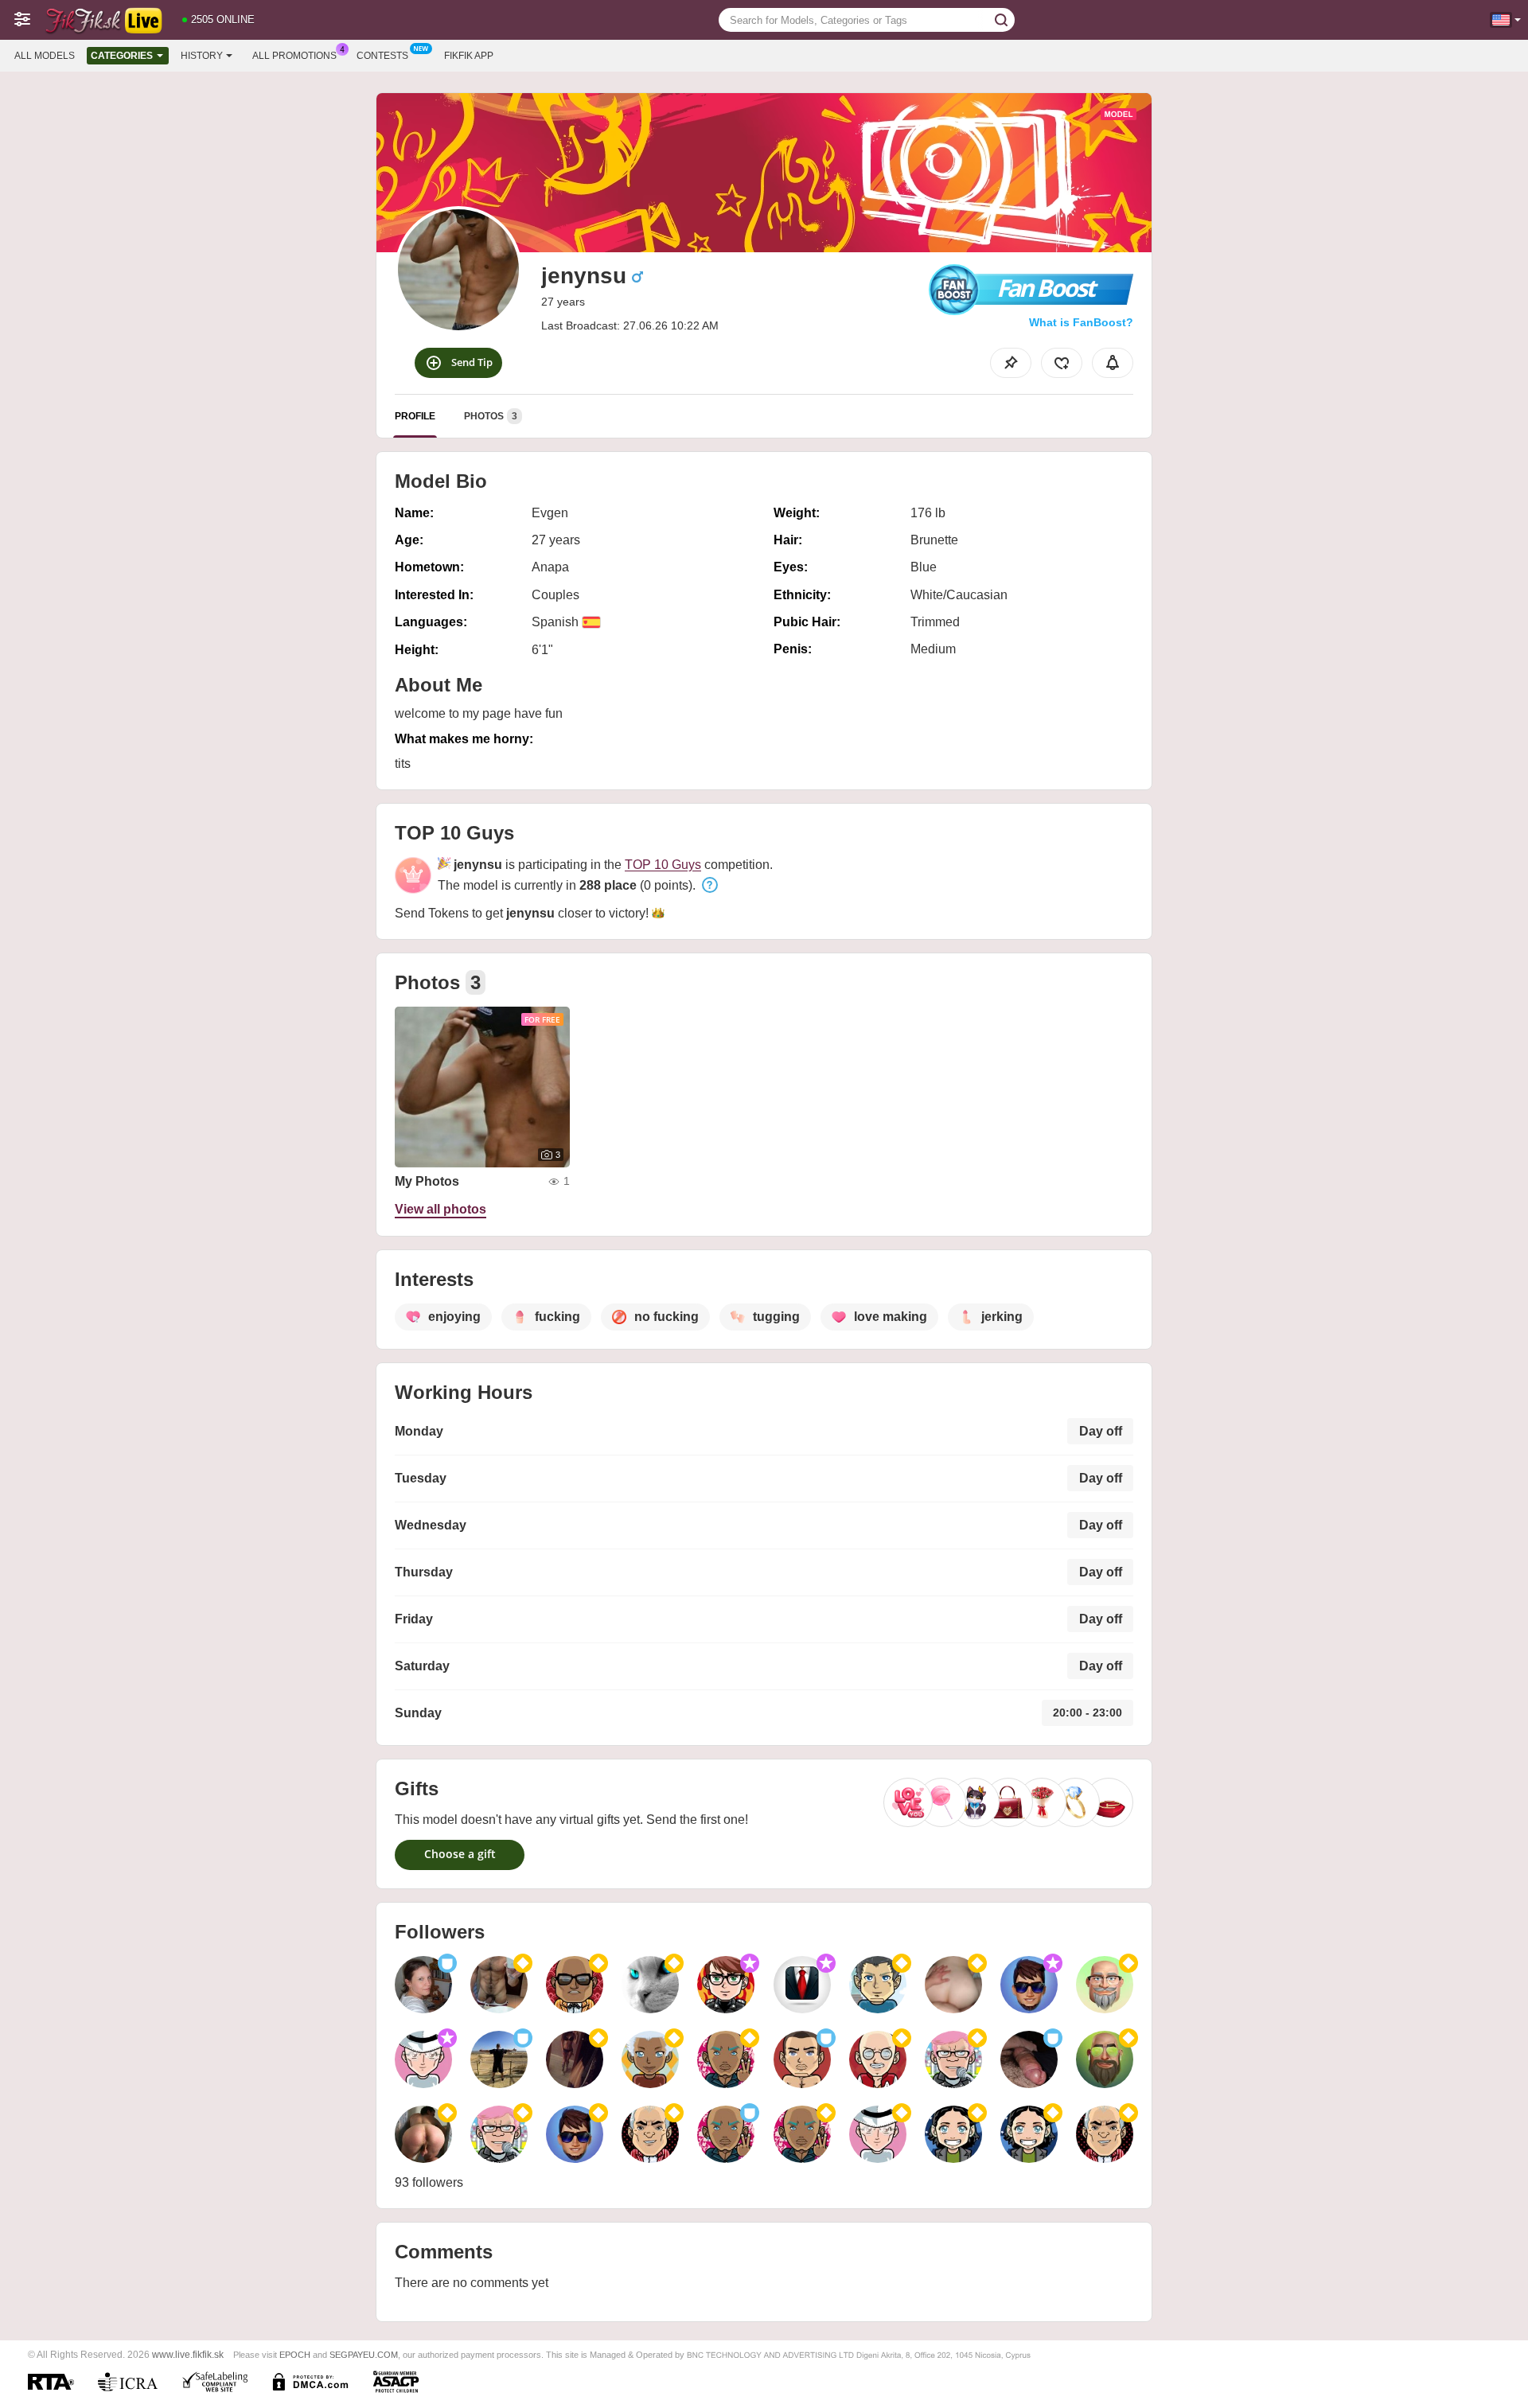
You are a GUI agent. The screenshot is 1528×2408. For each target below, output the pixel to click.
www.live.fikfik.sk (188, 2354)
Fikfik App (469, 56)
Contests (382, 56)
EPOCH (295, 2355)
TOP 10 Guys (663, 865)
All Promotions (294, 56)
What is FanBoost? (1081, 322)
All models (45, 56)
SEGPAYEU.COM (364, 2355)
